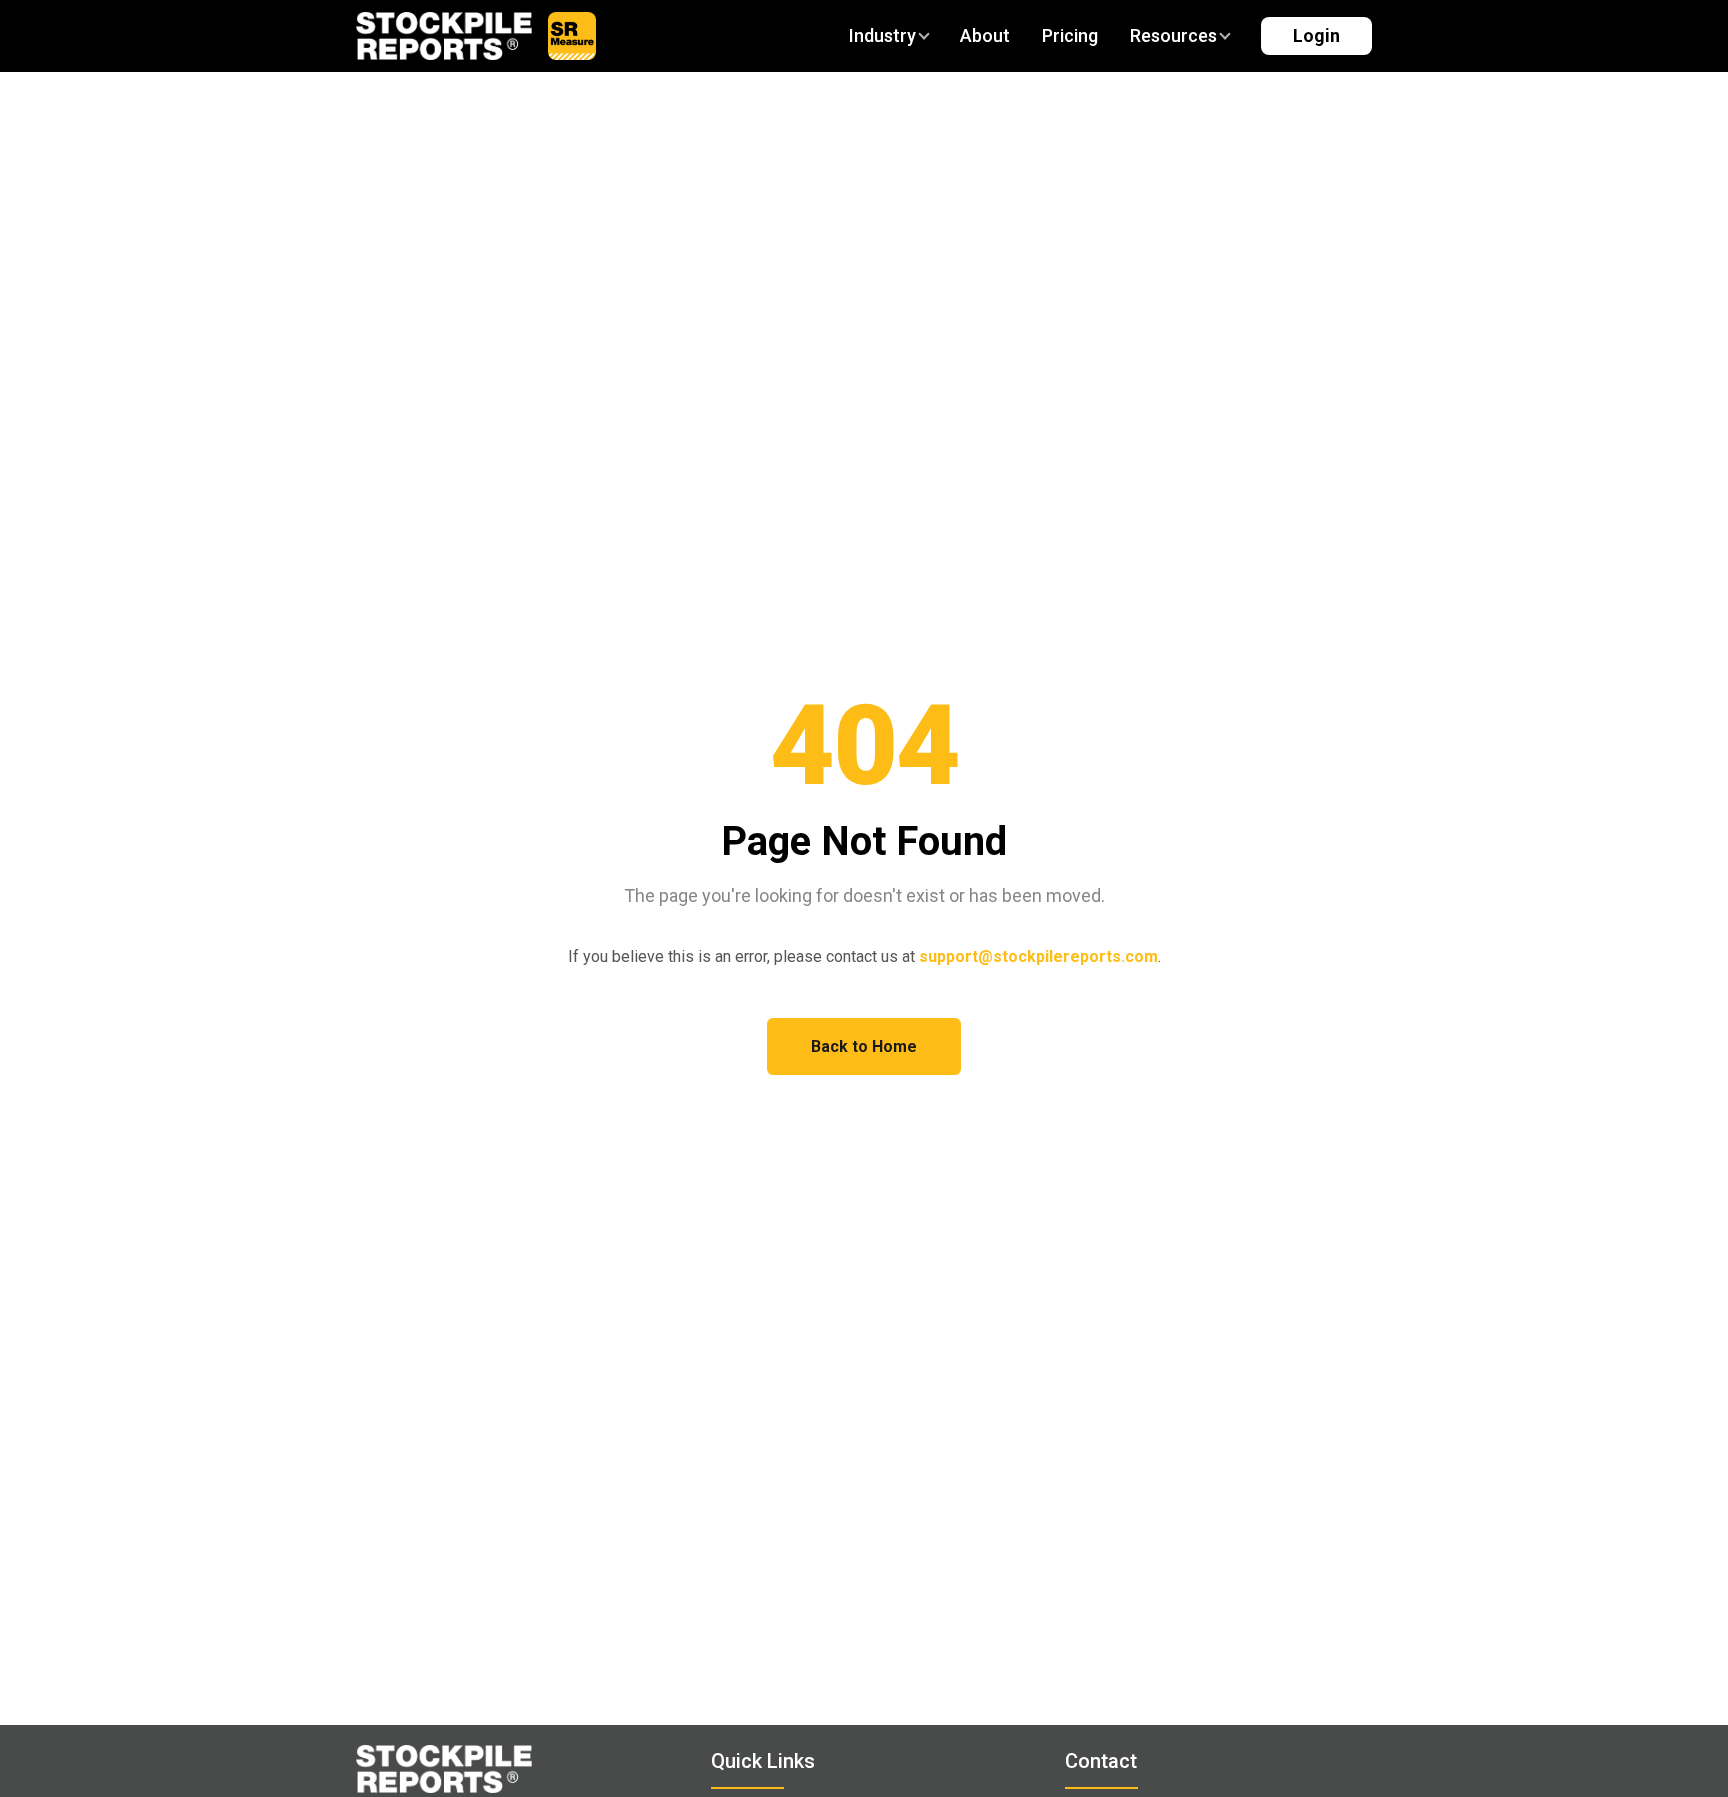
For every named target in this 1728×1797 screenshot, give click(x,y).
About (985, 35)
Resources (1173, 35)
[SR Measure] (572, 36)
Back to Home (864, 1046)
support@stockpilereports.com (1038, 956)
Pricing (1070, 35)
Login (1316, 35)
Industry (882, 35)
